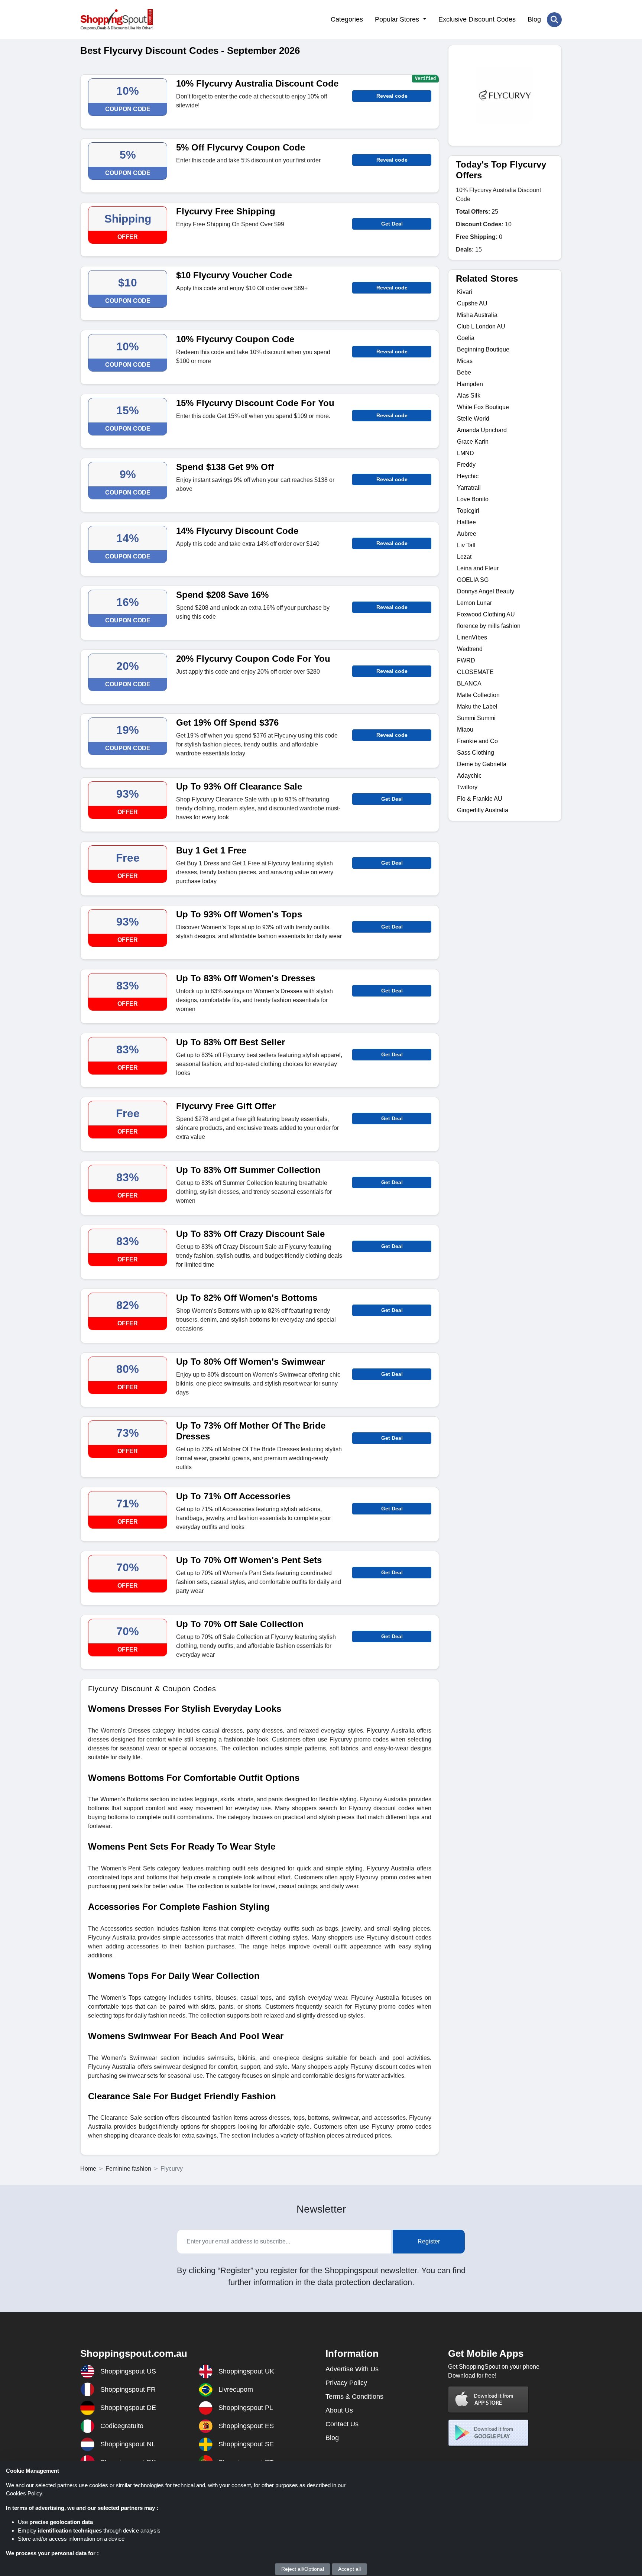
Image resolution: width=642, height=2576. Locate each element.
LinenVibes (472, 637)
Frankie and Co (477, 741)
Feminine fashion (128, 2169)
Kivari (465, 292)
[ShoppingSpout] (116, 20)
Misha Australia (477, 315)
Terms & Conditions (354, 2397)
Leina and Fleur (478, 568)
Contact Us (342, 2424)
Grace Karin (473, 442)
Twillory (467, 787)
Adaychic (469, 776)
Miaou (465, 730)
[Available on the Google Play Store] (489, 2433)
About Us (339, 2410)
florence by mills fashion (489, 626)
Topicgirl (468, 511)
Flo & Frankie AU (480, 799)
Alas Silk (469, 396)
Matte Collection (478, 695)
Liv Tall (466, 545)
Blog (534, 19)
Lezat (464, 557)
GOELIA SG (473, 580)
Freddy (466, 465)
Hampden (470, 384)
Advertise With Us (352, 2369)
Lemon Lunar (474, 603)
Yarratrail (469, 488)
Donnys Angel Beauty (486, 591)
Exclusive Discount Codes (477, 19)
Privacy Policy (346, 2383)
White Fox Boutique (483, 407)
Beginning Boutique (483, 349)
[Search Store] (554, 20)
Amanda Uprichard (482, 430)
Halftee (466, 522)
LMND (466, 453)
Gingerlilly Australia (483, 810)
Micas (465, 361)
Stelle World (473, 419)
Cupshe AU (472, 303)
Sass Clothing (476, 753)
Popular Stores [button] (398, 19)
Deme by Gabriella (482, 764)
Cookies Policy (24, 2493)
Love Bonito (473, 499)
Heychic (468, 476)
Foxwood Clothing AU (486, 614)
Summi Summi (476, 718)
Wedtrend (470, 649)
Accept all (349, 2569)
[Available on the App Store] (489, 2399)
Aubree (467, 534)
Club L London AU (481, 326)
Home (88, 2169)
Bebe (464, 372)
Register (429, 2241)
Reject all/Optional (303, 2569)
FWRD (466, 660)
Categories (347, 19)
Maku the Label (477, 707)
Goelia (466, 338)
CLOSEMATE (475, 672)
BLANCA (469, 683)
